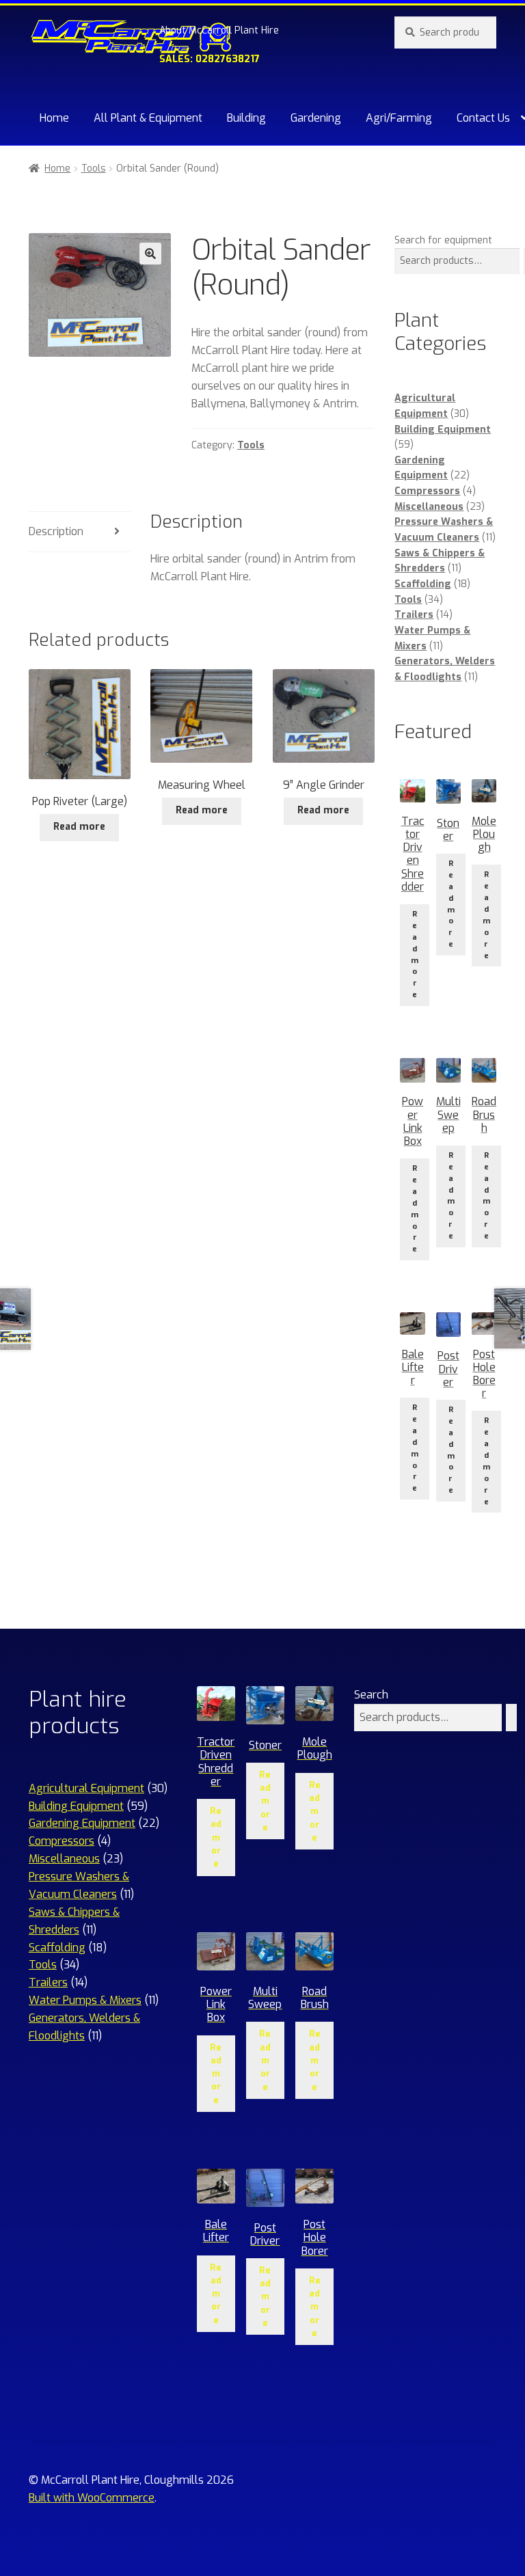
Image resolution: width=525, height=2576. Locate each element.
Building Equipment (443, 430)
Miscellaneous (429, 507)
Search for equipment (443, 240)
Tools (94, 168)
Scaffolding (423, 584)
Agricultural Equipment (86, 1788)
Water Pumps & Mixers (85, 2000)
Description (56, 531)
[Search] (511, 1718)
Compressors (427, 491)
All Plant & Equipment (148, 118)
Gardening (316, 118)
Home (54, 118)
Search (371, 1695)
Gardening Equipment (82, 1823)
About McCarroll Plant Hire (219, 30)
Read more (79, 827)
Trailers (414, 615)
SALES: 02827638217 (210, 59)
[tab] (80, 532)
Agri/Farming (399, 118)
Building (246, 118)
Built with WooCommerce (92, 2498)
